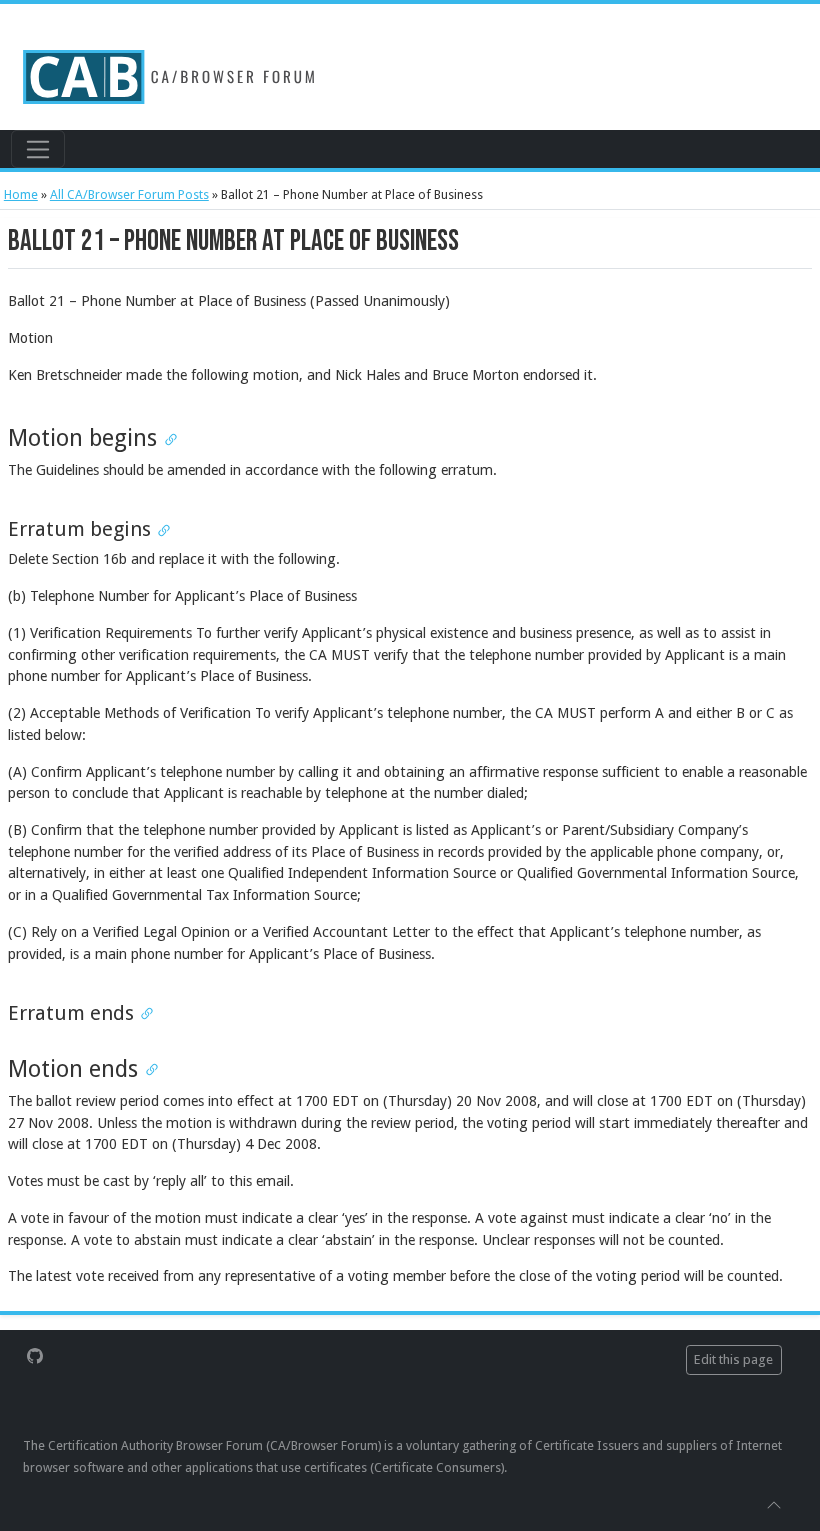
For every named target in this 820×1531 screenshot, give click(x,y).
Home (21, 194)
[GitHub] (35, 1355)
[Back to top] (774, 1504)
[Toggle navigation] (37, 149)
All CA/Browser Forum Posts (129, 194)
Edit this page (733, 1359)
